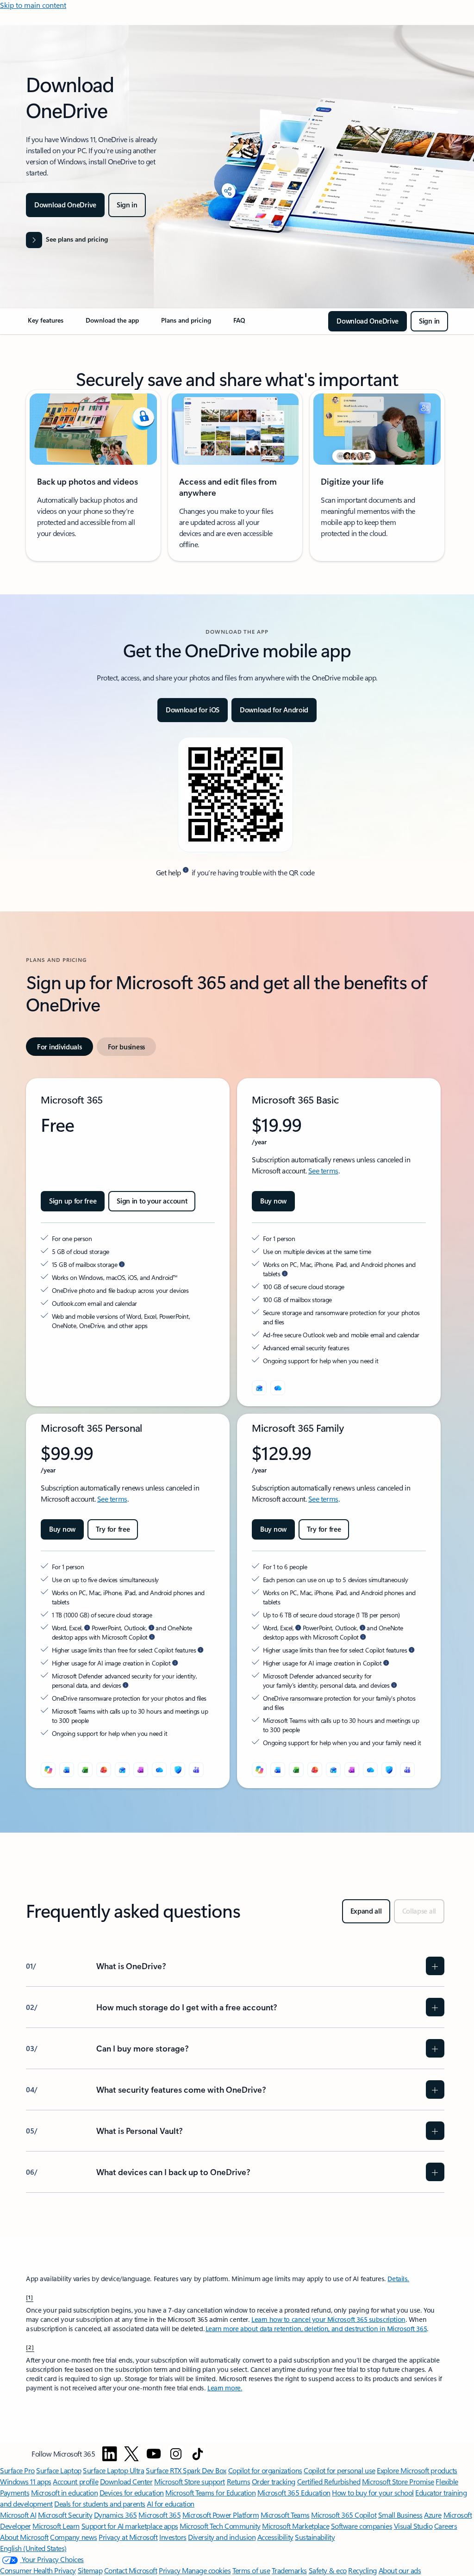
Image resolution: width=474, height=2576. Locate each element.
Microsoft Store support (190, 2481)
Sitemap (90, 2570)
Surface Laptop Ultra (113, 2470)
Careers (446, 2526)
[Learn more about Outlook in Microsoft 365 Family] (362, 1628)
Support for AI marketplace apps (130, 2526)
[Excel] (85, 1770)
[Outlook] (259, 1388)
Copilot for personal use (339, 2470)
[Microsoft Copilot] (48, 1770)
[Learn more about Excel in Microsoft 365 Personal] (87, 1628)
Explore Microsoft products (417, 2470)
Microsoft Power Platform (221, 2515)
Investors (173, 2537)
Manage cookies (206, 2570)
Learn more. (225, 2388)
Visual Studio (413, 2526)
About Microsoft (24, 2537)
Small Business (400, 2515)
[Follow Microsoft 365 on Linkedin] (110, 2454)
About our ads (400, 2570)
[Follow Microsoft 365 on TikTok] (198, 2454)
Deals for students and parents (100, 2504)
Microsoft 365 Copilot (344, 2515)
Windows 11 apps (26, 2481)
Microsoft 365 (159, 2515)
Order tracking (274, 2481)
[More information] (186, 870)
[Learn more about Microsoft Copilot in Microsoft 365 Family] (363, 1637)
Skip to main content (33, 5)
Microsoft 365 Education (294, 2492)
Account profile (75, 2481)
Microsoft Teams (285, 2515)
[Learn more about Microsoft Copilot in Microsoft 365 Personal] (152, 1637)
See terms (323, 1170)
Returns (239, 2481)
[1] (30, 2297)
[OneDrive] (278, 1388)
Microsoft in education (64, 2492)
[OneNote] (141, 1770)
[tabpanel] (235, 1433)
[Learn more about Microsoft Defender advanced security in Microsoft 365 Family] (394, 1685)
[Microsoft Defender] (178, 1770)
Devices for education (132, 2492)
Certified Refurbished (329, 2481)
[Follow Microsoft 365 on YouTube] (154, 2454)
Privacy (170, 2570)
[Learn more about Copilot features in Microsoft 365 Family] (412, 1650)
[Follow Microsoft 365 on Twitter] (131, 2454)
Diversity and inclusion (222, 2537)
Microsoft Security (65, 2515)
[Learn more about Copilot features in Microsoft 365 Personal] (200, 1650)
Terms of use (251, 2570)
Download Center (126, 2481)
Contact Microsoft (131, 2570)
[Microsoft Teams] (196, 1770)
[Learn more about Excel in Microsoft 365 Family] (298, 1628)
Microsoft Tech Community (220, 2526)
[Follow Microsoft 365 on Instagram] (176, 2454)
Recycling (362, 2570)
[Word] (67, 1770)
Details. (398, 2279)
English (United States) (33, 2548)
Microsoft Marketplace (296, 2526)
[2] (30, 2347)
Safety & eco (328, 2570)
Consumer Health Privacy (38, 2570)
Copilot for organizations (265, 2470)
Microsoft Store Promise (398, 2481)
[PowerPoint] (104, 1770)
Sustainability (315, 2537)
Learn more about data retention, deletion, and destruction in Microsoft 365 (316, 2329)
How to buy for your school (373, 2492)
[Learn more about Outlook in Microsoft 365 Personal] (151, 1628)
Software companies (362, 2526)
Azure (433, 2515)
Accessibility (275, 2537)
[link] (46, 324)
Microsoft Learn (56, 2526)
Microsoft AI (18, 2515)
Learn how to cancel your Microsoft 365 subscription (328, 2319)
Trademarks (289, 2570)
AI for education (170, 2504)
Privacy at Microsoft (128, 2537)
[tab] (59, 1047)
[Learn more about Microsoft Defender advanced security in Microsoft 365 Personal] (125, 1685)
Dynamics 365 (115, 2515)
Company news (73, 2537)
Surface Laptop (59, 2470)
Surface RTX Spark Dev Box (186, 2470)
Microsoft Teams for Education (210, 2492)
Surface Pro (17, 2470)
